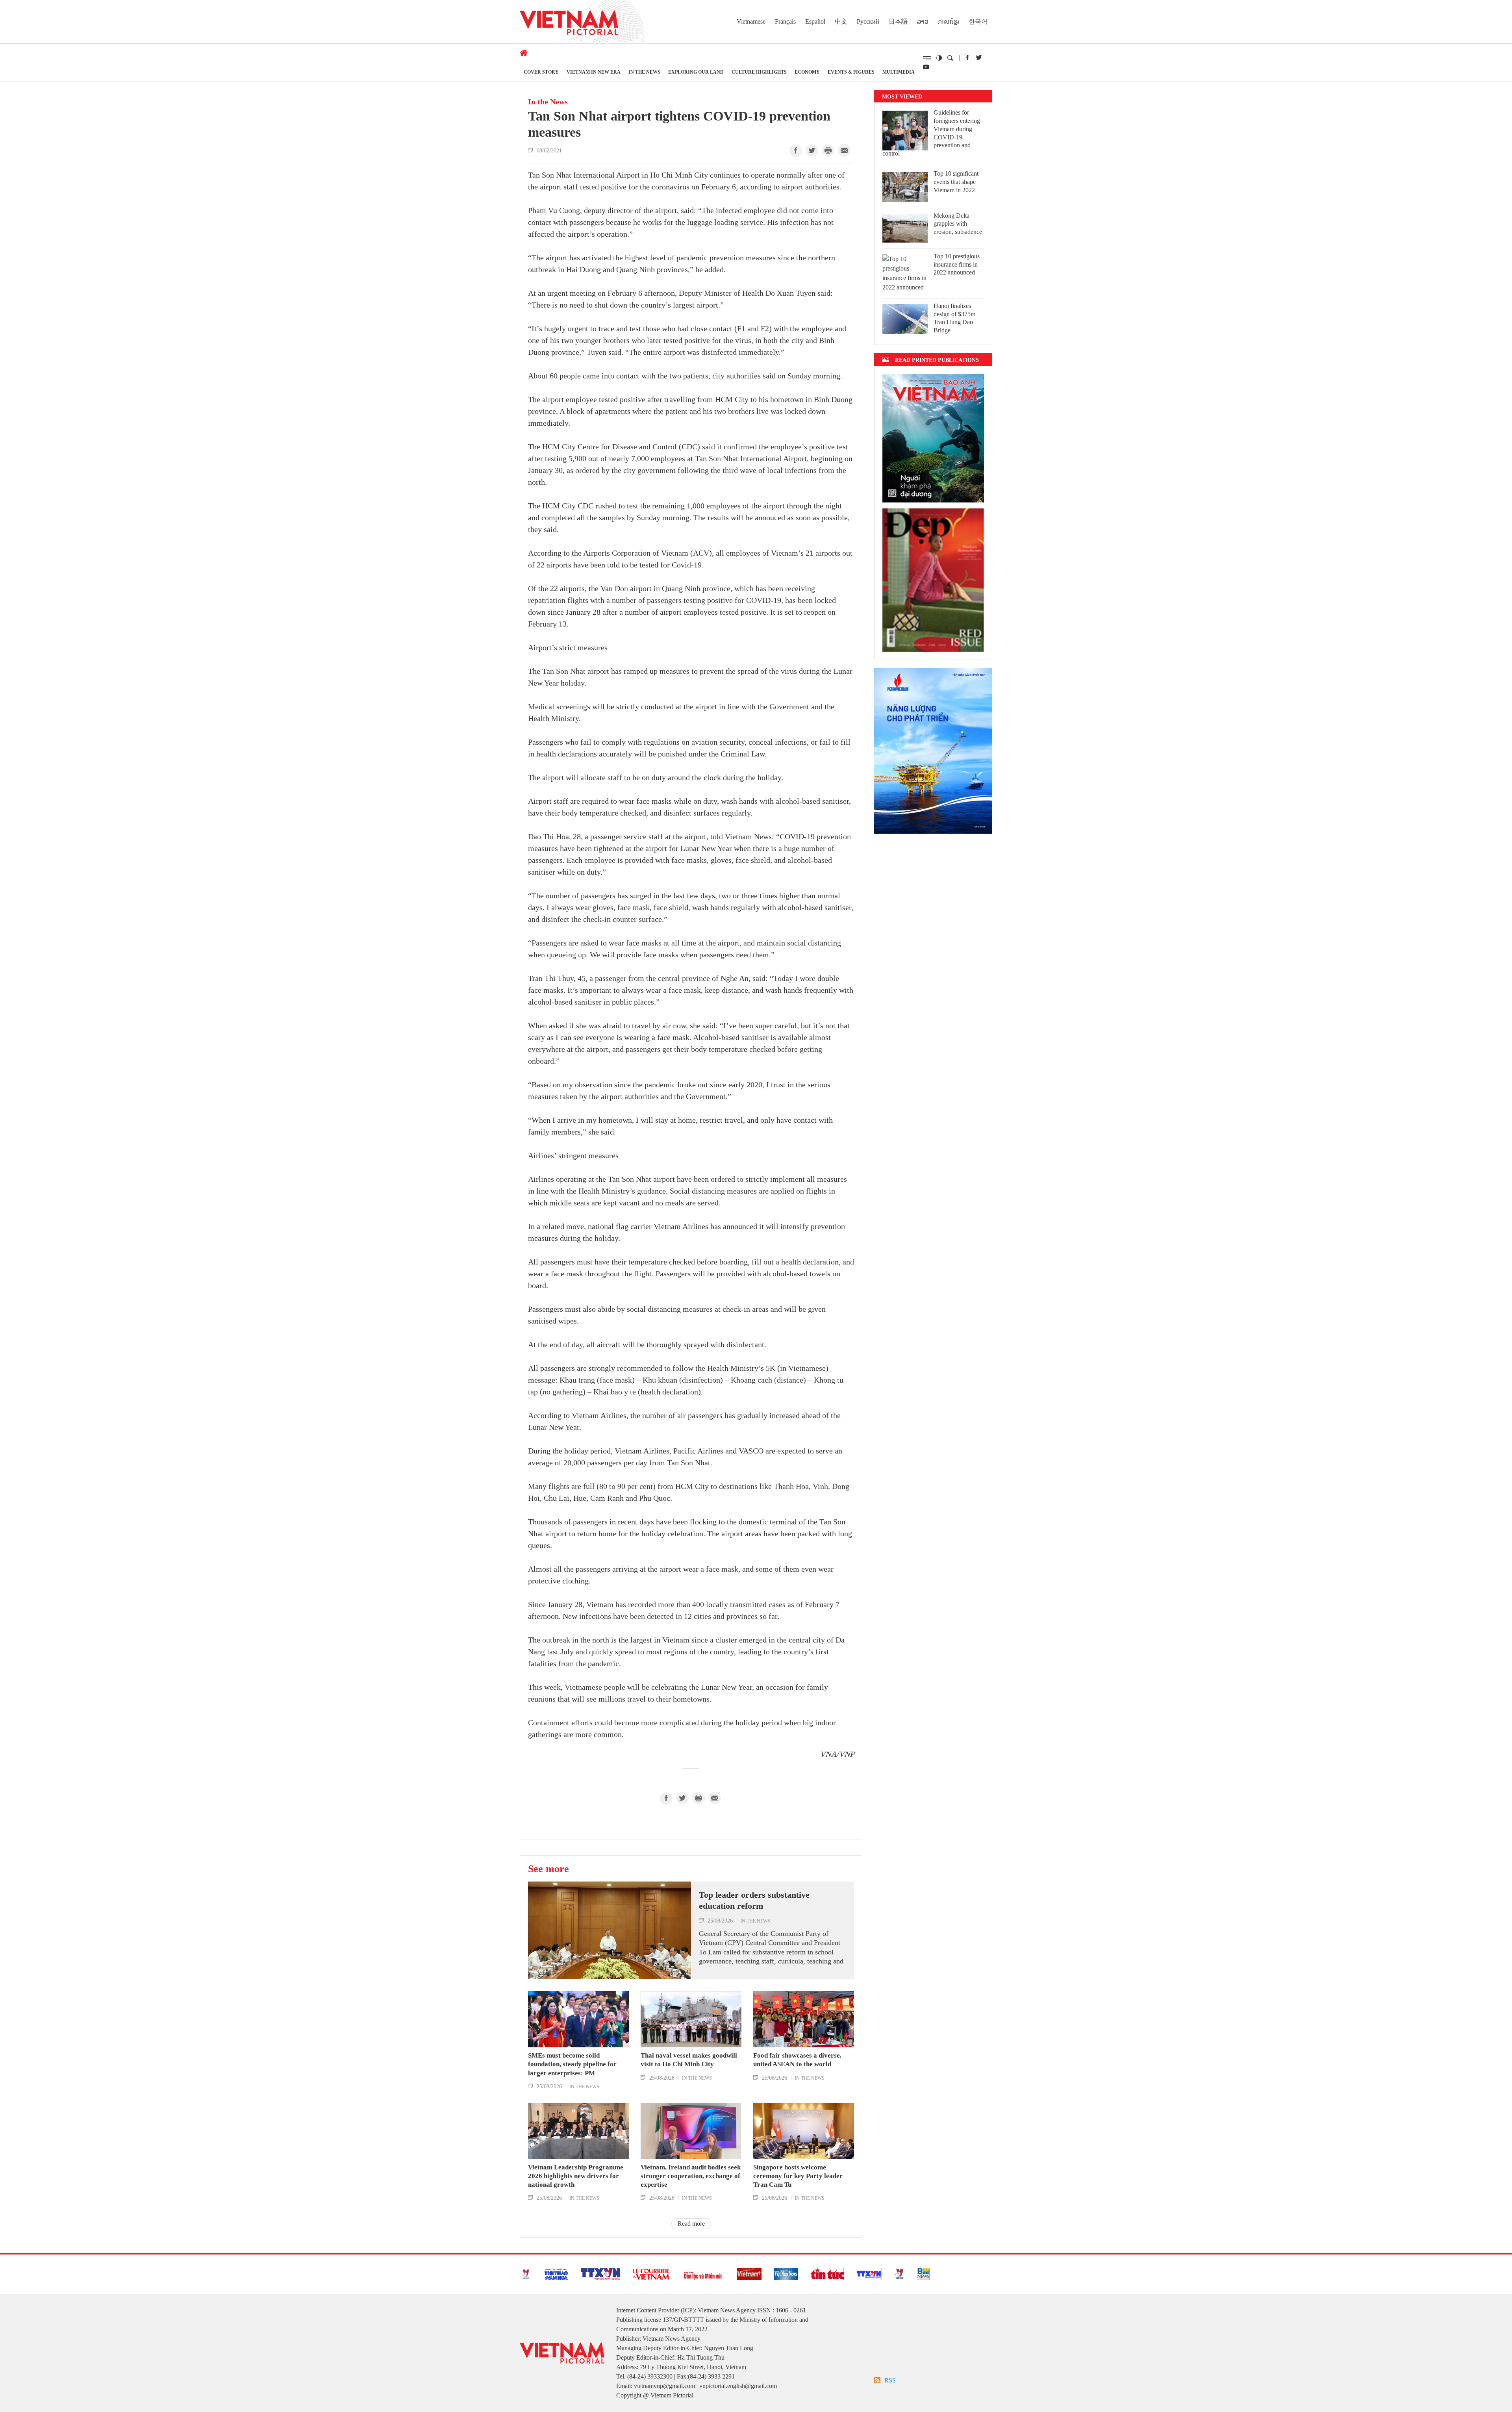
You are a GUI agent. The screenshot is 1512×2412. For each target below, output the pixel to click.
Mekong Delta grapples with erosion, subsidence (958, 224)
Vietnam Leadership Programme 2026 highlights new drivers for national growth (576, 2176)
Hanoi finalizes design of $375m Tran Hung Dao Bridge (954, 318)
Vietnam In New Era (594, 72)
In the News (644, 72)
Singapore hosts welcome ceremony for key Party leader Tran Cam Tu (798, 2176)
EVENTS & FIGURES (851, 72)
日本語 (898, 21)
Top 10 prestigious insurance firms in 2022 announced (957, 264)
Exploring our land (696, 72)
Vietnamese (751, 21)
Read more (691, 2224)
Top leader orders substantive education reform (754, 1900)
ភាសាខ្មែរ (949, 21)
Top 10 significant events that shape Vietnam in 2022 (956, 182)
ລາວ (923, 21)
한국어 (978, 21)
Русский (868, 21)
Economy (807, 72)
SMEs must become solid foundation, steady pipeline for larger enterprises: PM (572, 2064)
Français (785, 21)
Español (815, 21)
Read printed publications (937, 360)
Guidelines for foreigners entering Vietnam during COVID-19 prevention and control (931, 133)
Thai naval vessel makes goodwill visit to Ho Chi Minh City (689, 2060)
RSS (890, 2380)
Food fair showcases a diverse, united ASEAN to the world (797, 2060)
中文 (841, 21)
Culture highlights (759, 72)
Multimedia (899, 72)
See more (548, 1869)
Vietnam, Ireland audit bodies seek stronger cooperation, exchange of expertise (691, 2176)
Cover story (541, 72)
